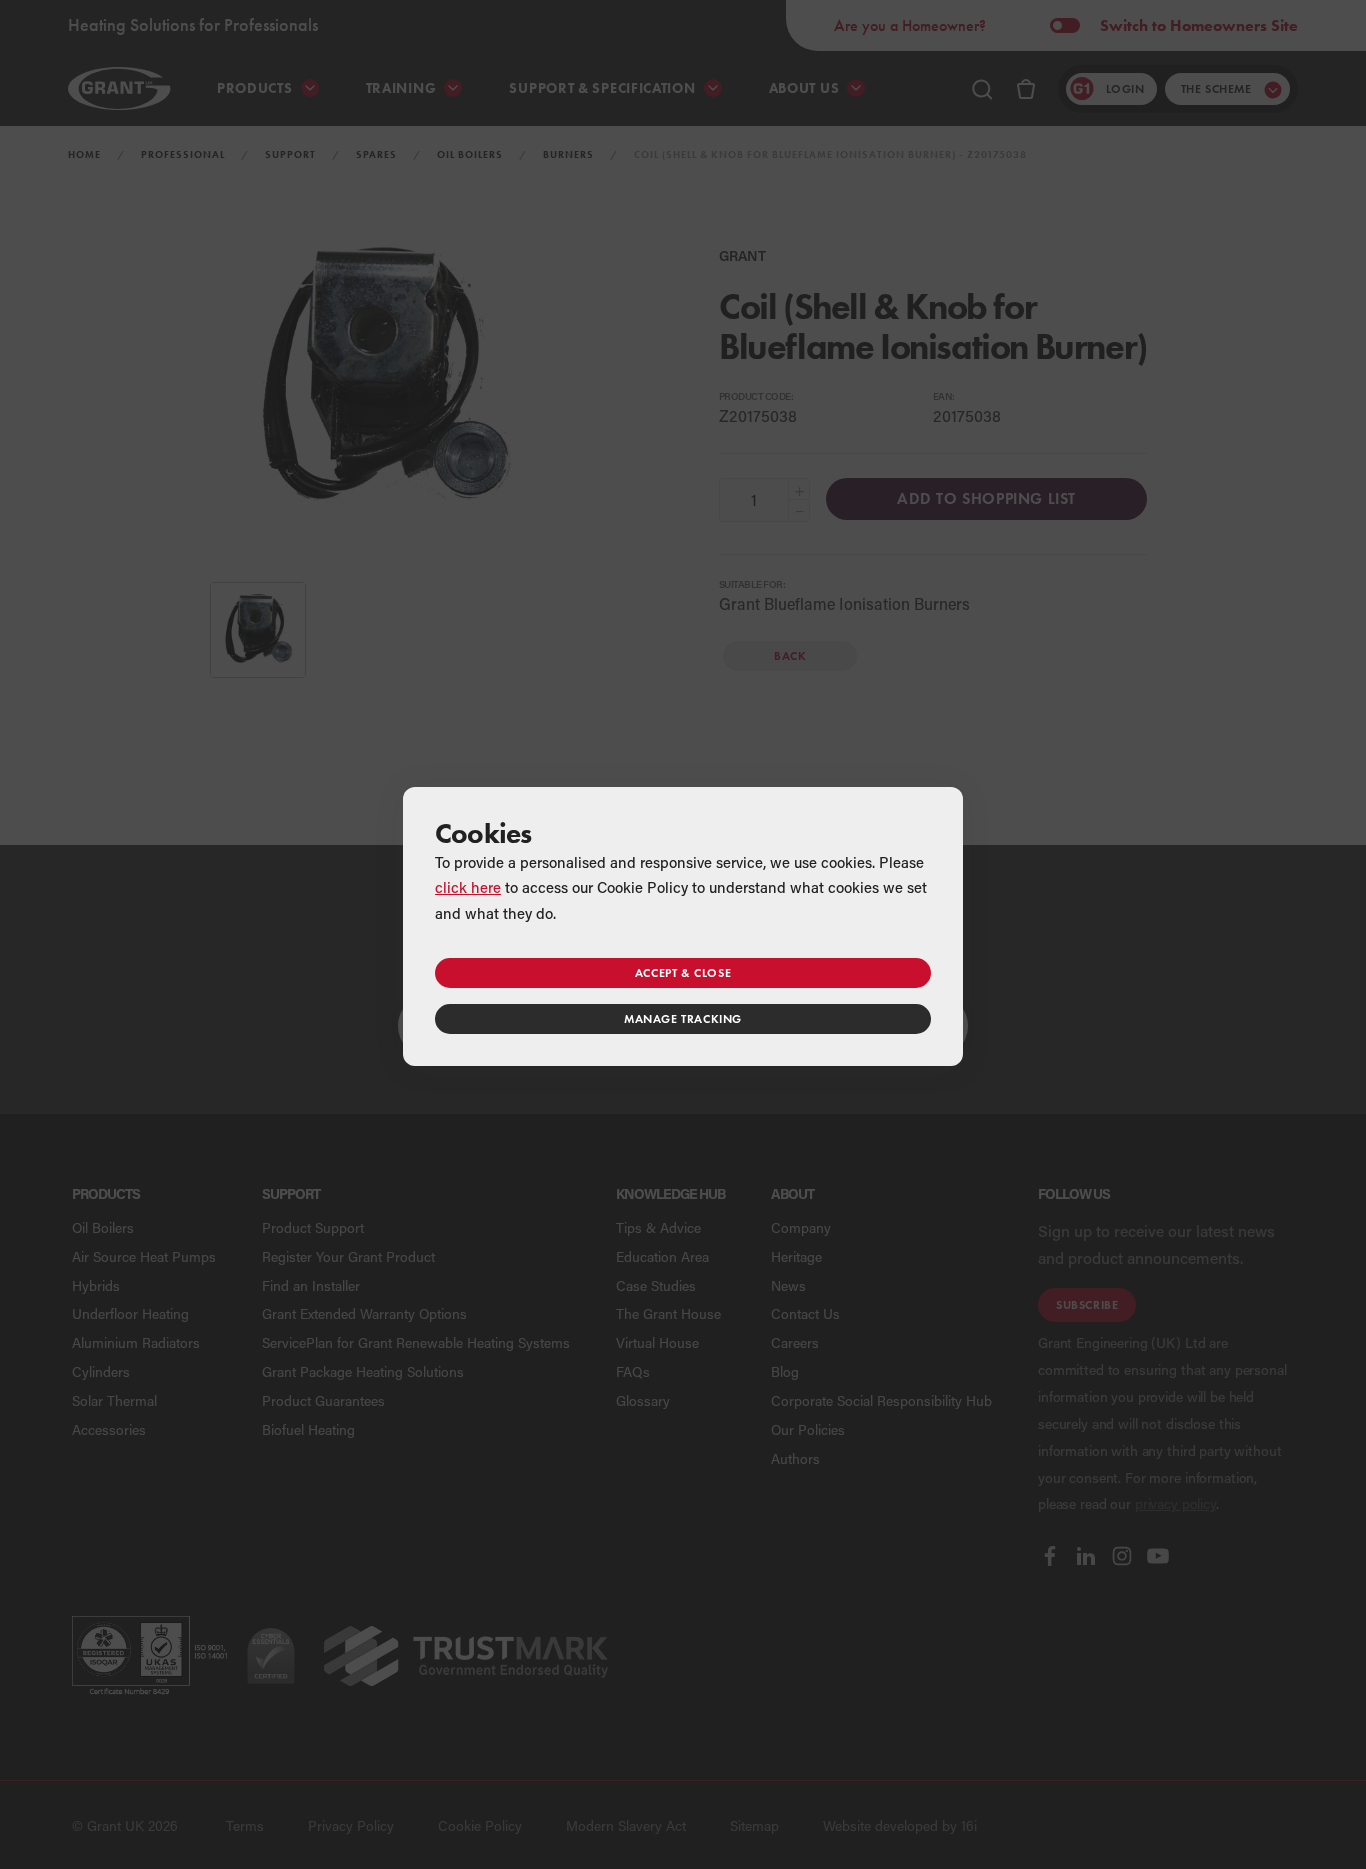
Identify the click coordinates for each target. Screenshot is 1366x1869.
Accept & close (683, 972)
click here (468, 887)
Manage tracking (683, 1018)
